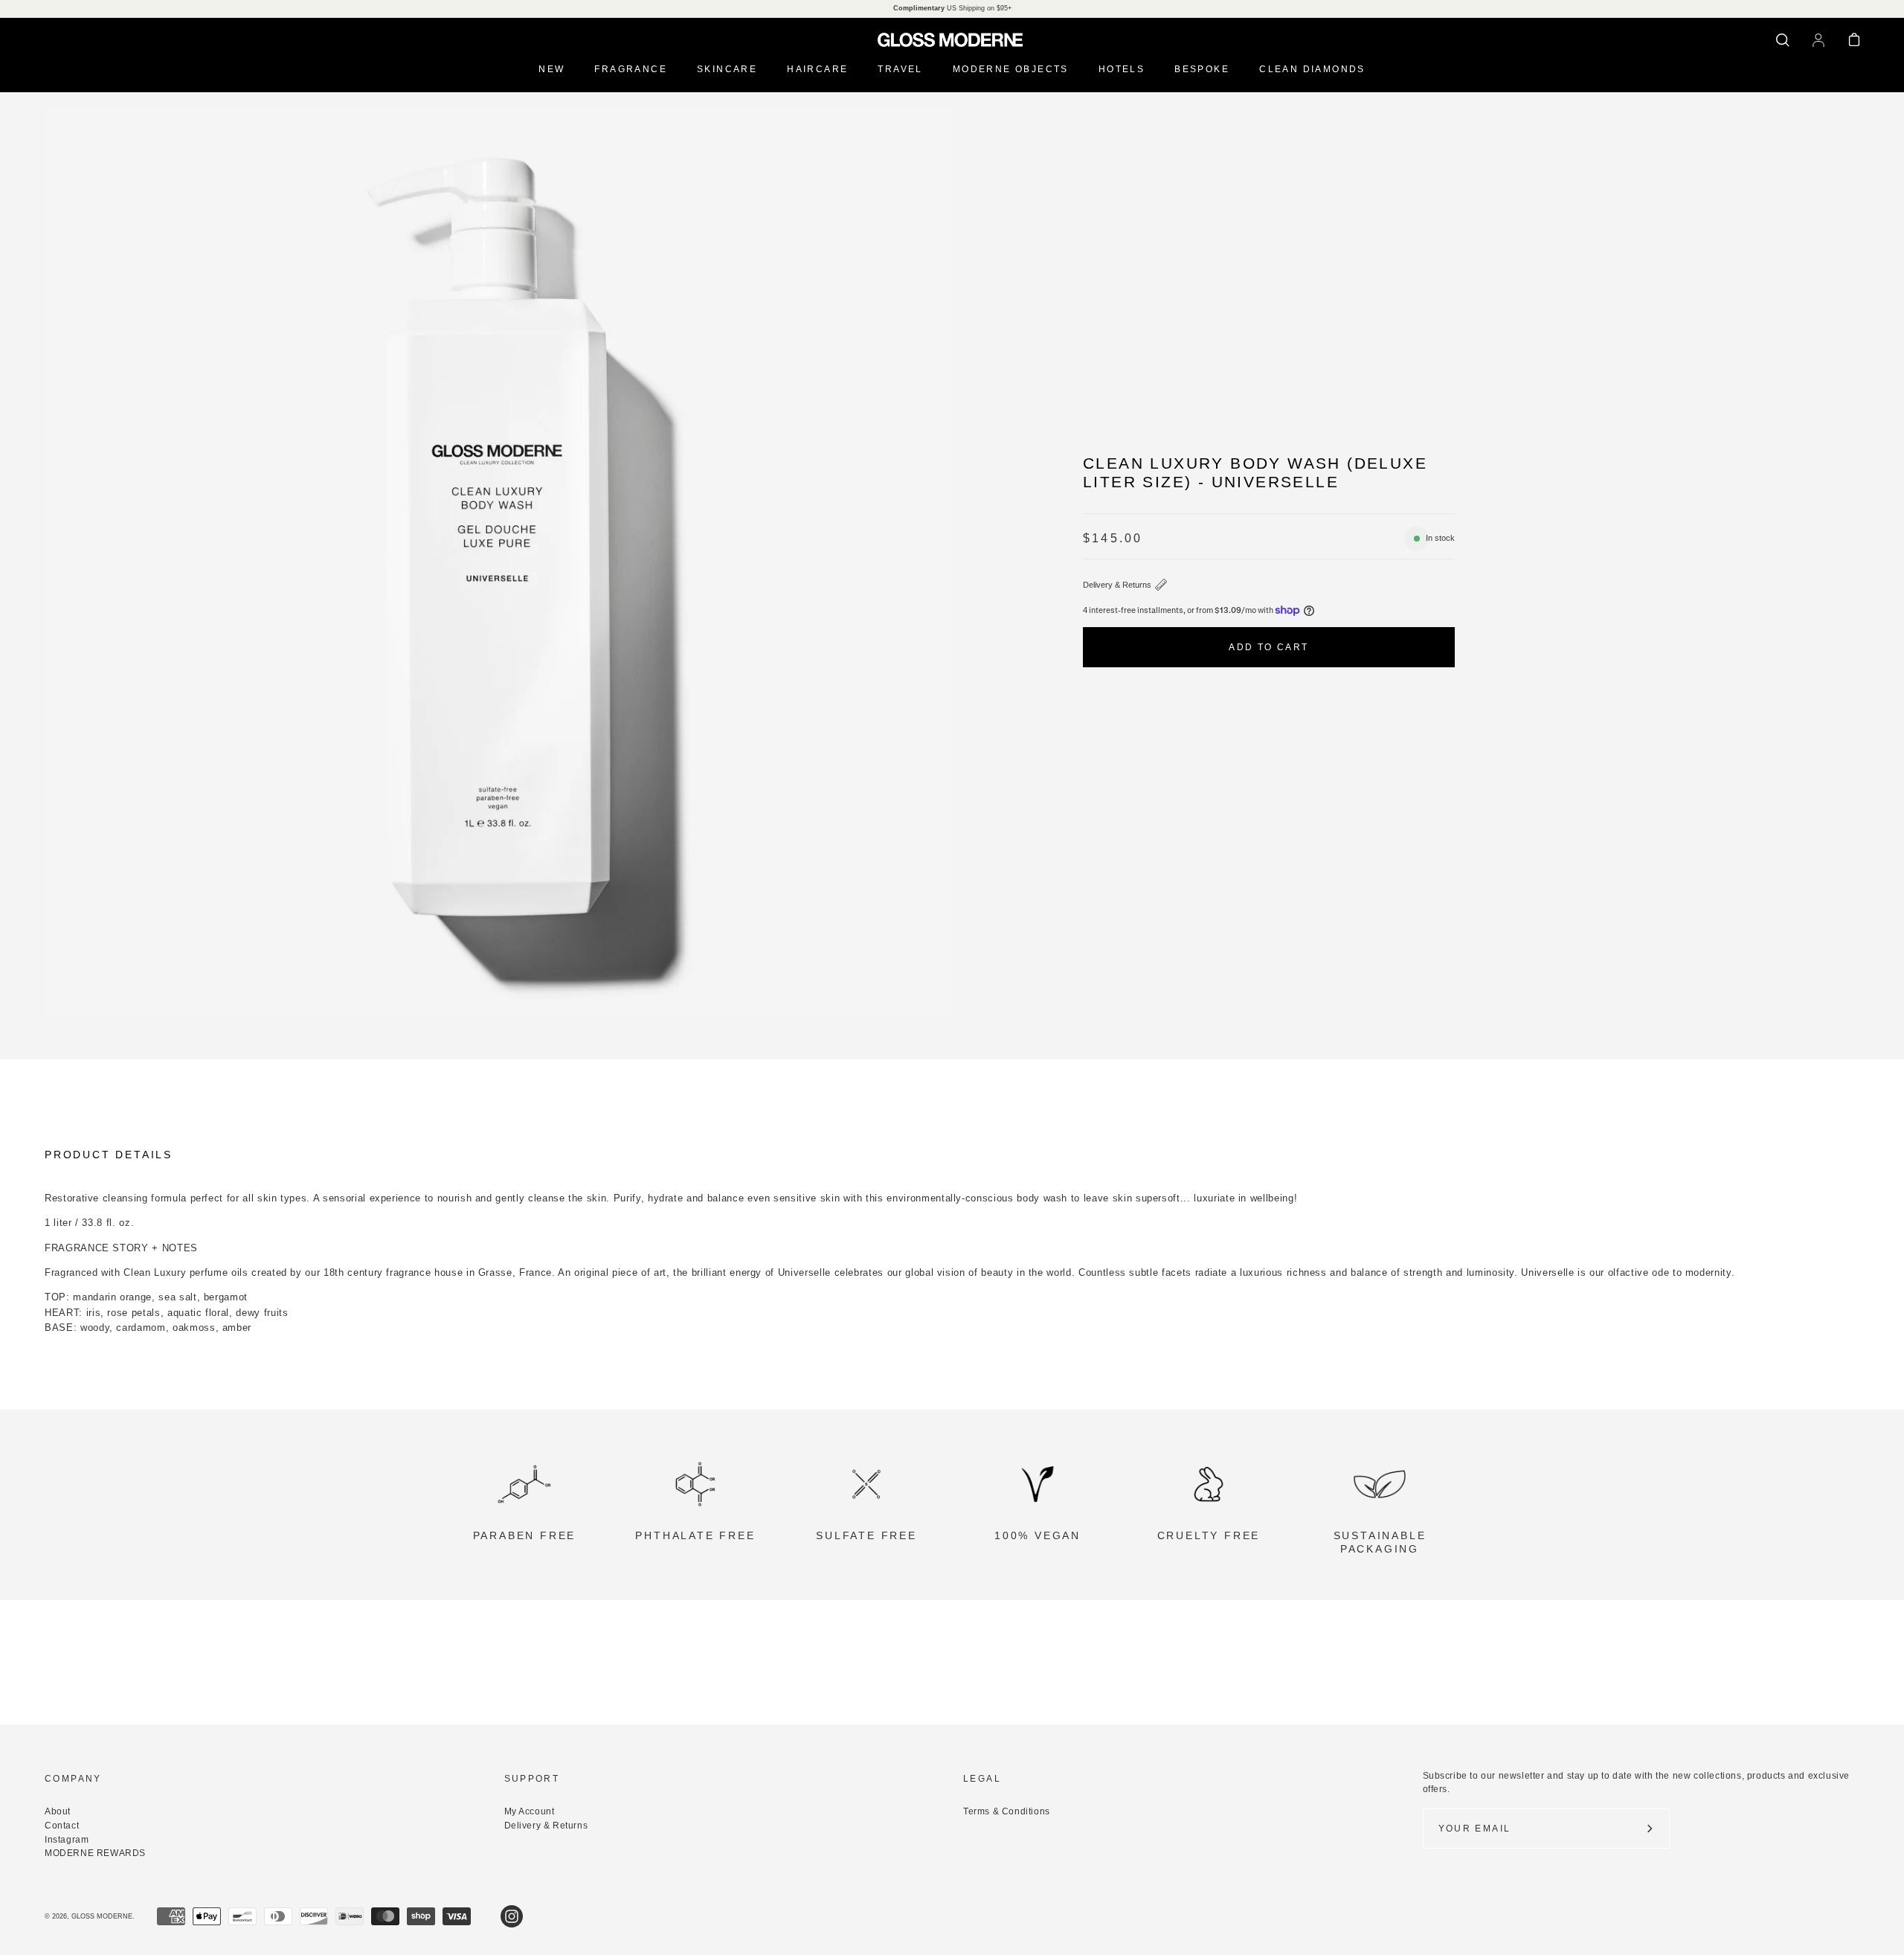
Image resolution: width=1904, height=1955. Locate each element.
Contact (62, 1826)
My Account (530, 1811)
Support (532, 1779)
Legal (982, 1779)
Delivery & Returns (1117, 585)
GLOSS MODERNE (102, 1916)
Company (73, 1779)
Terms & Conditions (1007, 1811)
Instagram (67, 1840)
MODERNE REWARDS (95, 1853)
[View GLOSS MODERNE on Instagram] (512, 1916)
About (58, 1811)
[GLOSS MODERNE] (952, 40)
